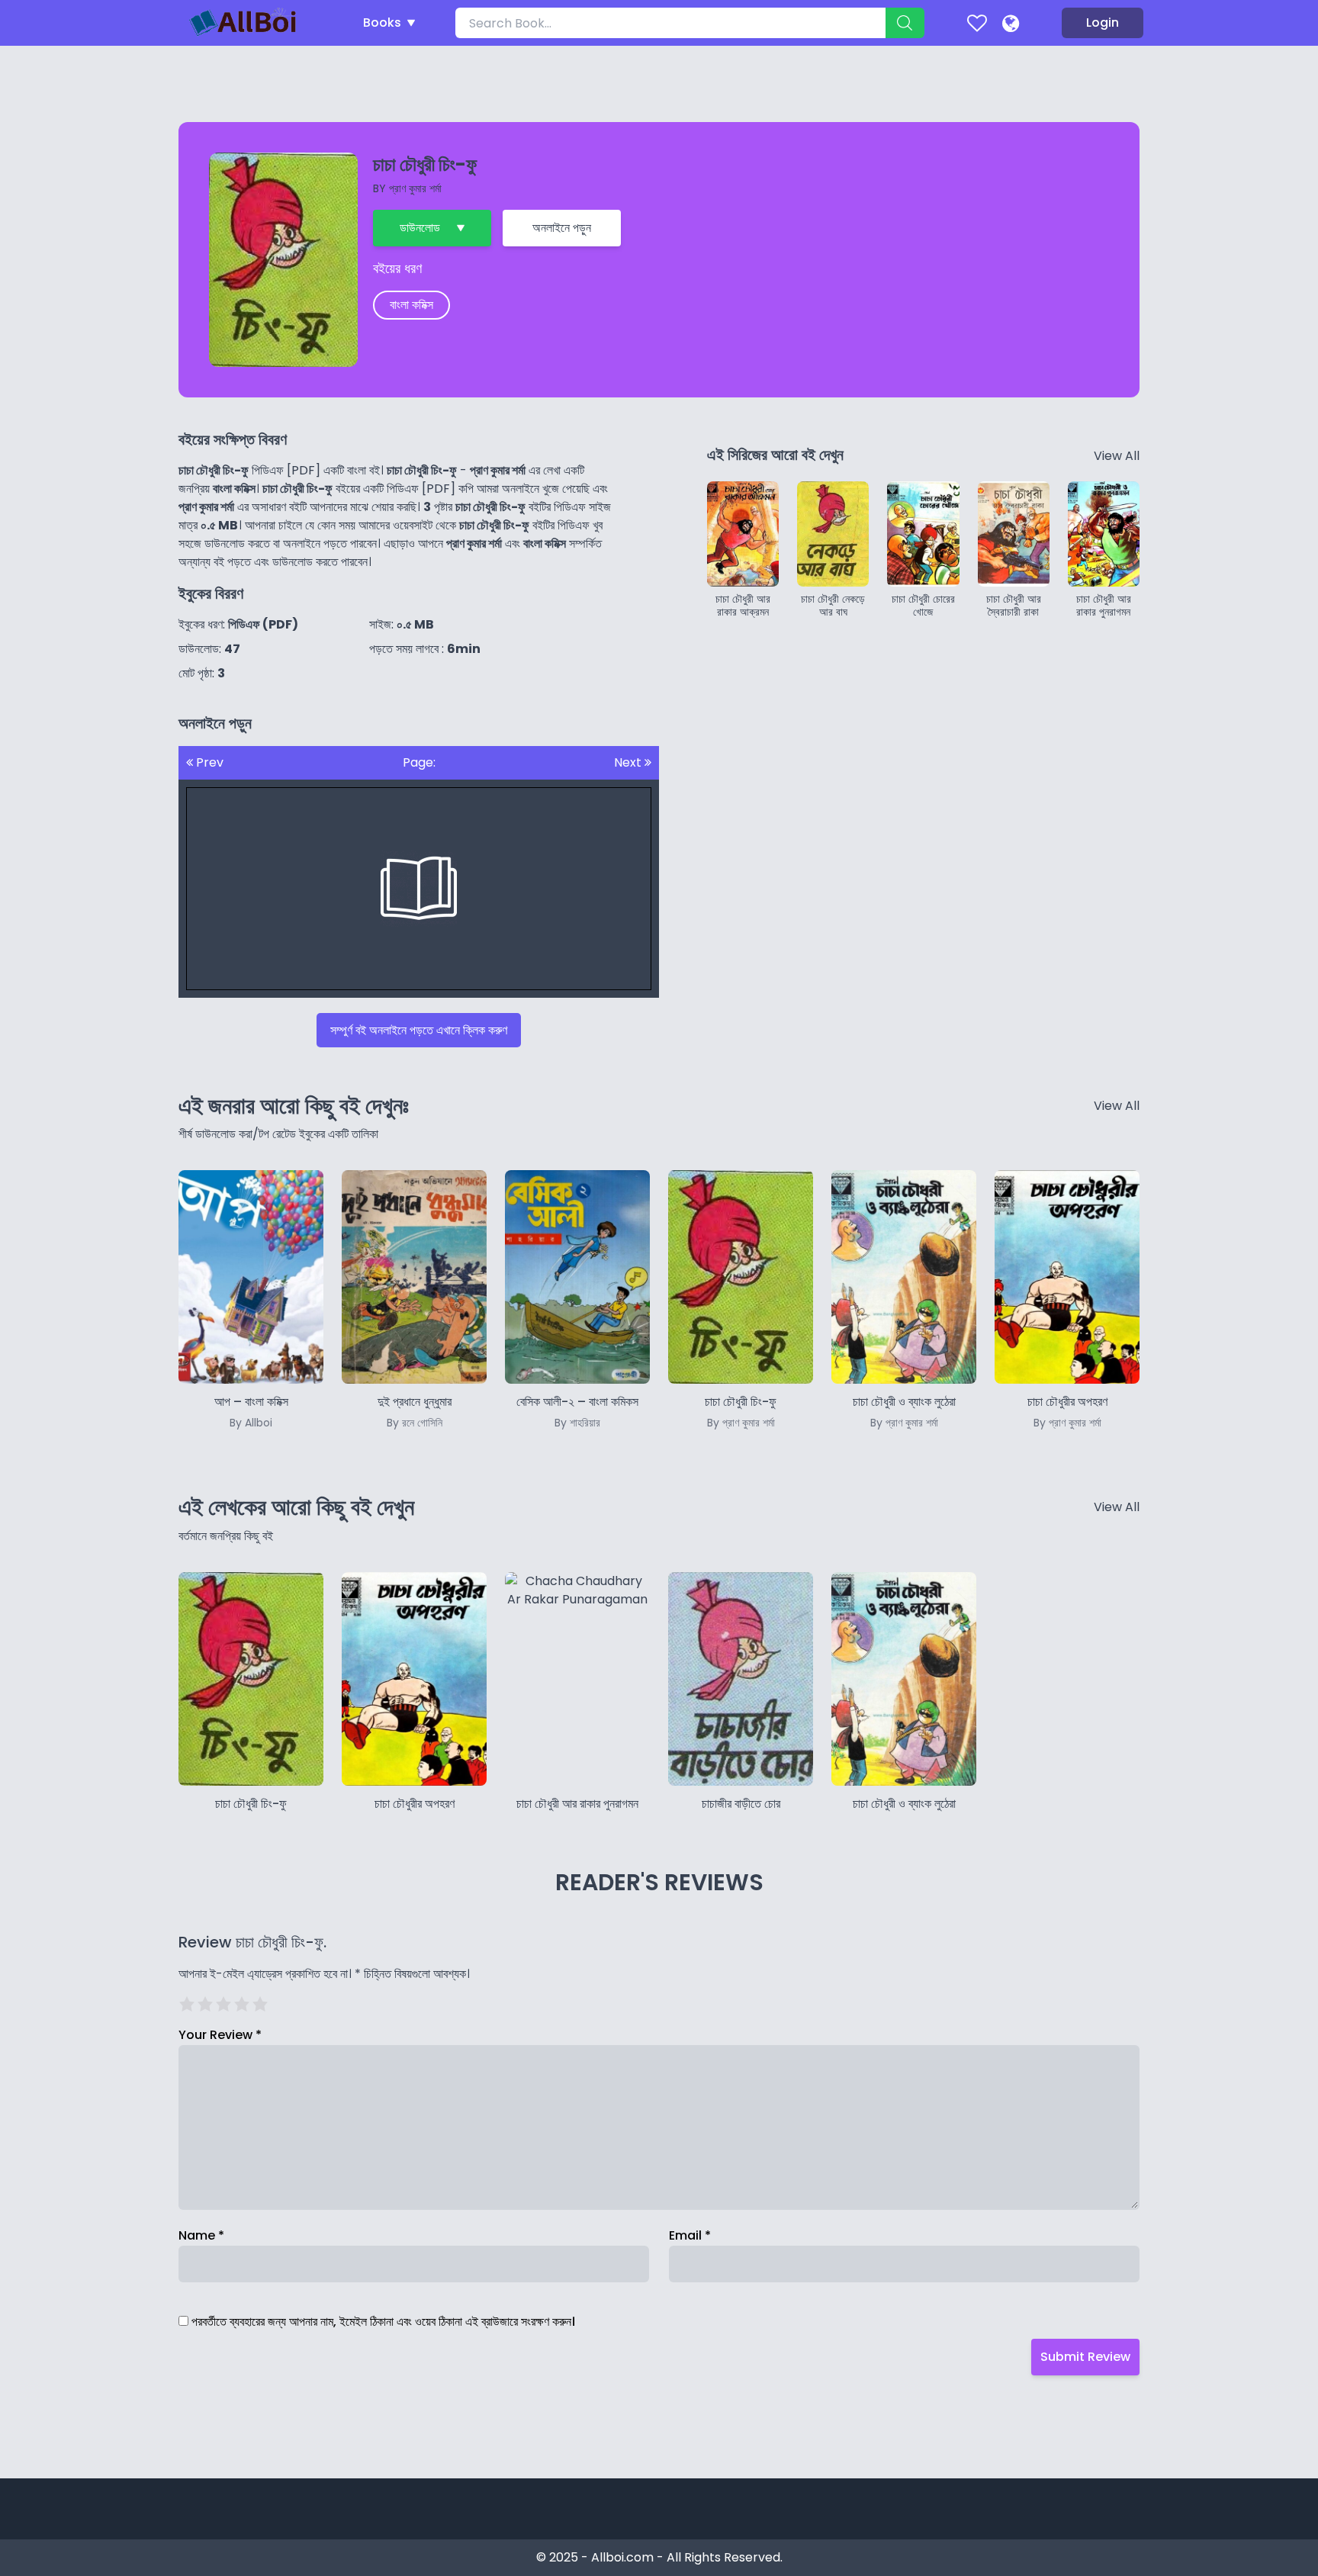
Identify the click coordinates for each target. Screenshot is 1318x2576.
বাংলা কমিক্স (411, 305)
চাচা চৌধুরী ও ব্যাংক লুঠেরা (904, 1804)
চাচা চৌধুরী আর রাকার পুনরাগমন (577, 1804)
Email (690, 2235)
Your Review (220, 2035)
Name (201, 2235)
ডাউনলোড (420, 228)
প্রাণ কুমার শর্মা (415, 188)
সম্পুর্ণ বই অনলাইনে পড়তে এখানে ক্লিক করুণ (419, 1030)
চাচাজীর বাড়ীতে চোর (741, 1804)
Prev (208, 762)
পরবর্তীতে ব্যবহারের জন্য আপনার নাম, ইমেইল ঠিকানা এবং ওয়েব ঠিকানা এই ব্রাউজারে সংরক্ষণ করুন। (383, 2322)
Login (1103, 23)
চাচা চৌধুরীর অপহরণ (415, 1804)
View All (1117, 456)
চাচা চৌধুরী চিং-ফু (251, 1804)
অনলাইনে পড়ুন (562, 228)
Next (629, 762)
